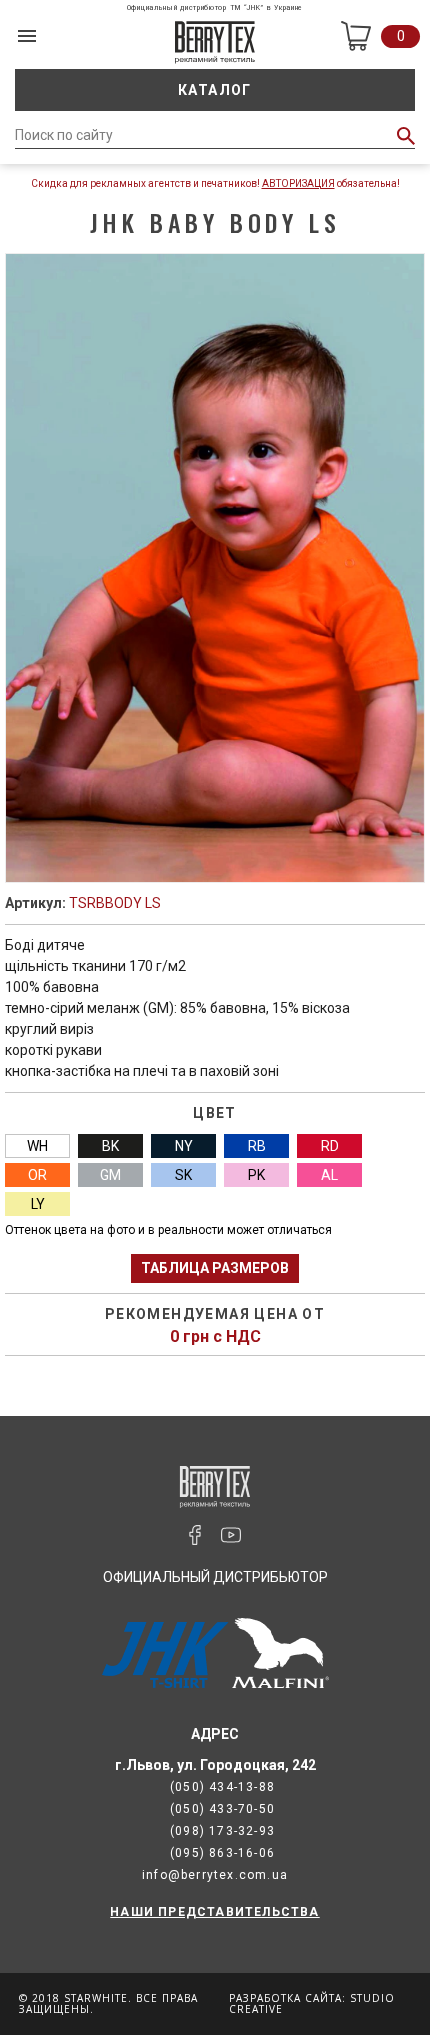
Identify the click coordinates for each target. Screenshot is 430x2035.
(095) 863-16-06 (222, 1853)
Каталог (215, 90)
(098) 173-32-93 (222, 1831)
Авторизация (298, 183)
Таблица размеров (215, 1268)
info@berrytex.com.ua (215, 1875)
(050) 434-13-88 (222, 1787)
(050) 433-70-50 (222, 1809)
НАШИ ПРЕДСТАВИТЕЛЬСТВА (214, 1912)
